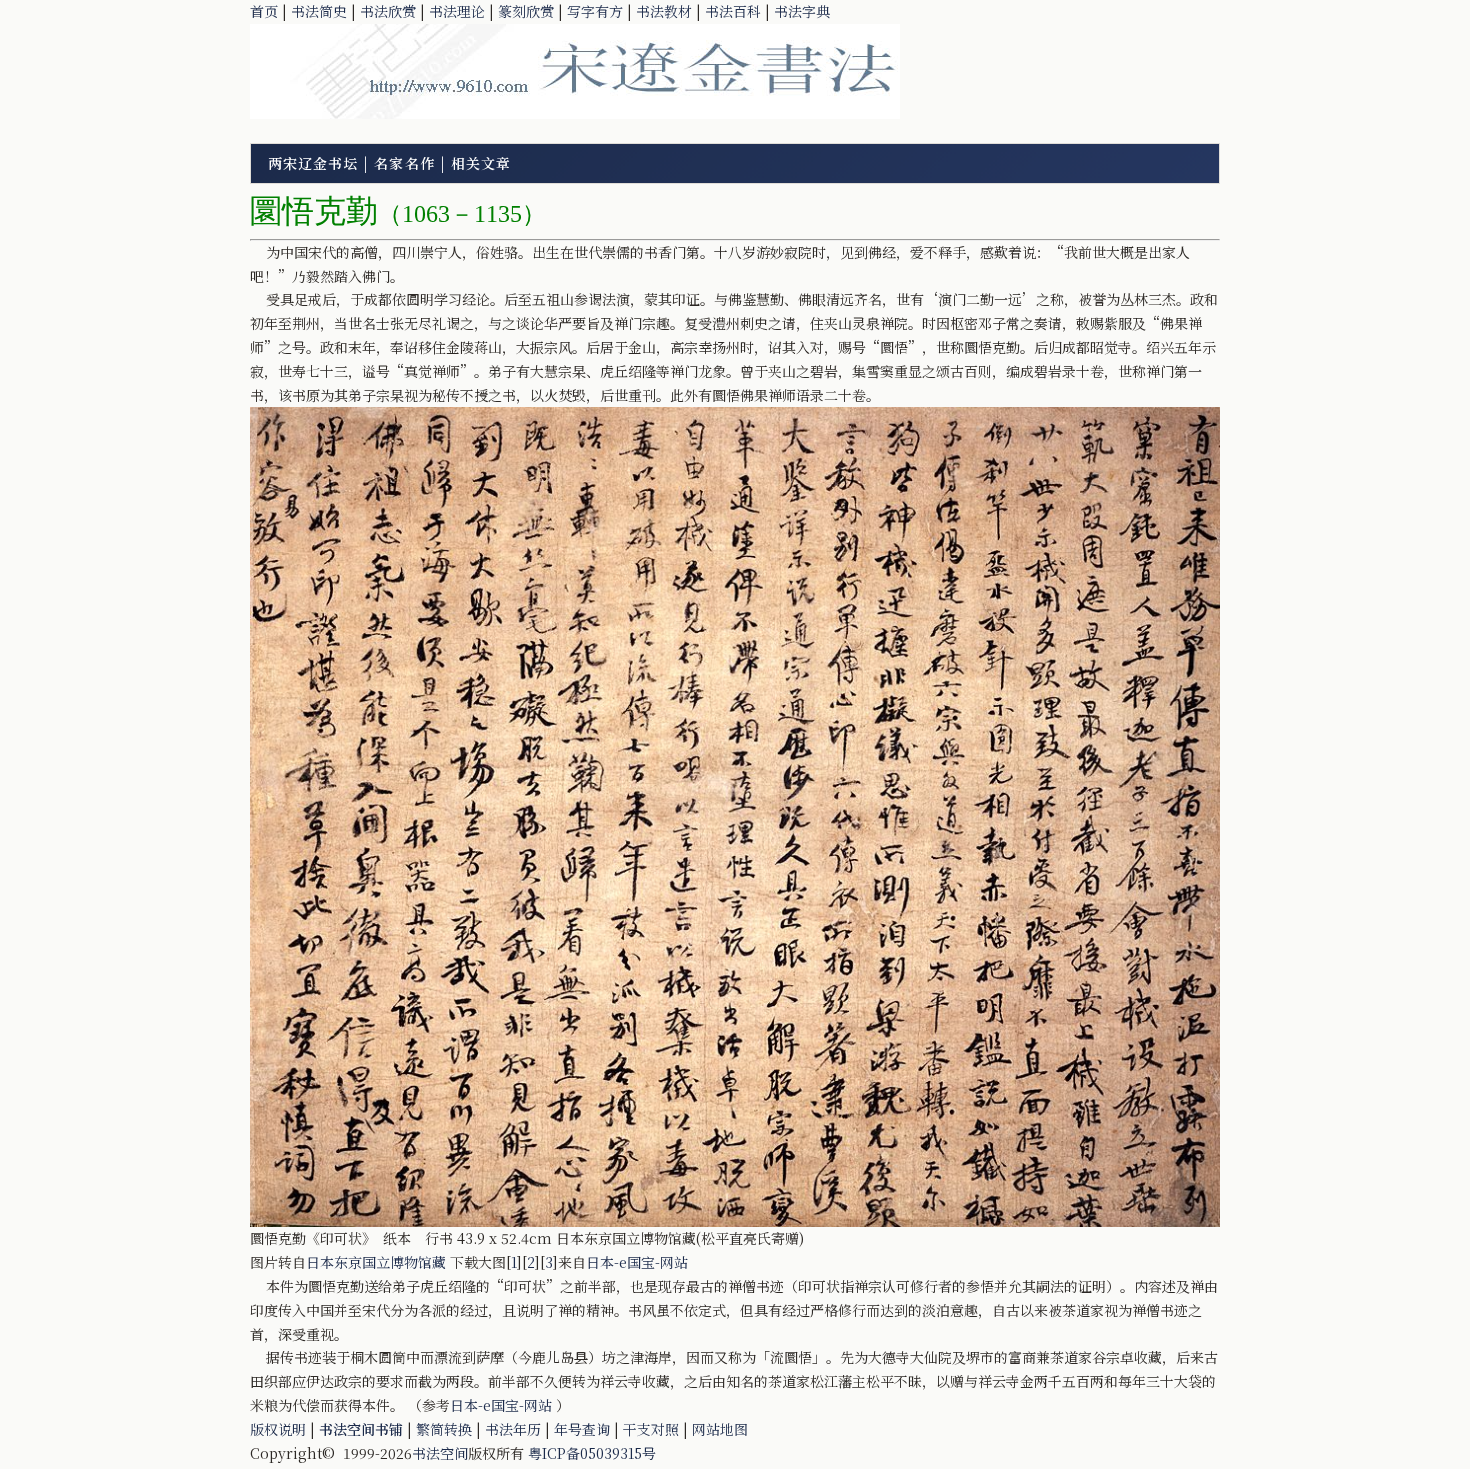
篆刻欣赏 (526, 11)
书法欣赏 (388, 11)
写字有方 (595, 11)
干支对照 (651, 1429)
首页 (264, 11)
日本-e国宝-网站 (637, 1262)
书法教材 (664, 11)
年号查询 (582, 1429)
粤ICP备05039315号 (592, 1453)
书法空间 (440, 1453)
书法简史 (319, 11)
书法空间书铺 (361, 1429)
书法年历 (513, 1429)
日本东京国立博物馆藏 (376, 1262)
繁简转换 (444, 1429)
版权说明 (278, 1429)
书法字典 (802, 11)
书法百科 (733, 11)
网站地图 (720, 1429)
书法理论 (457, 11)
